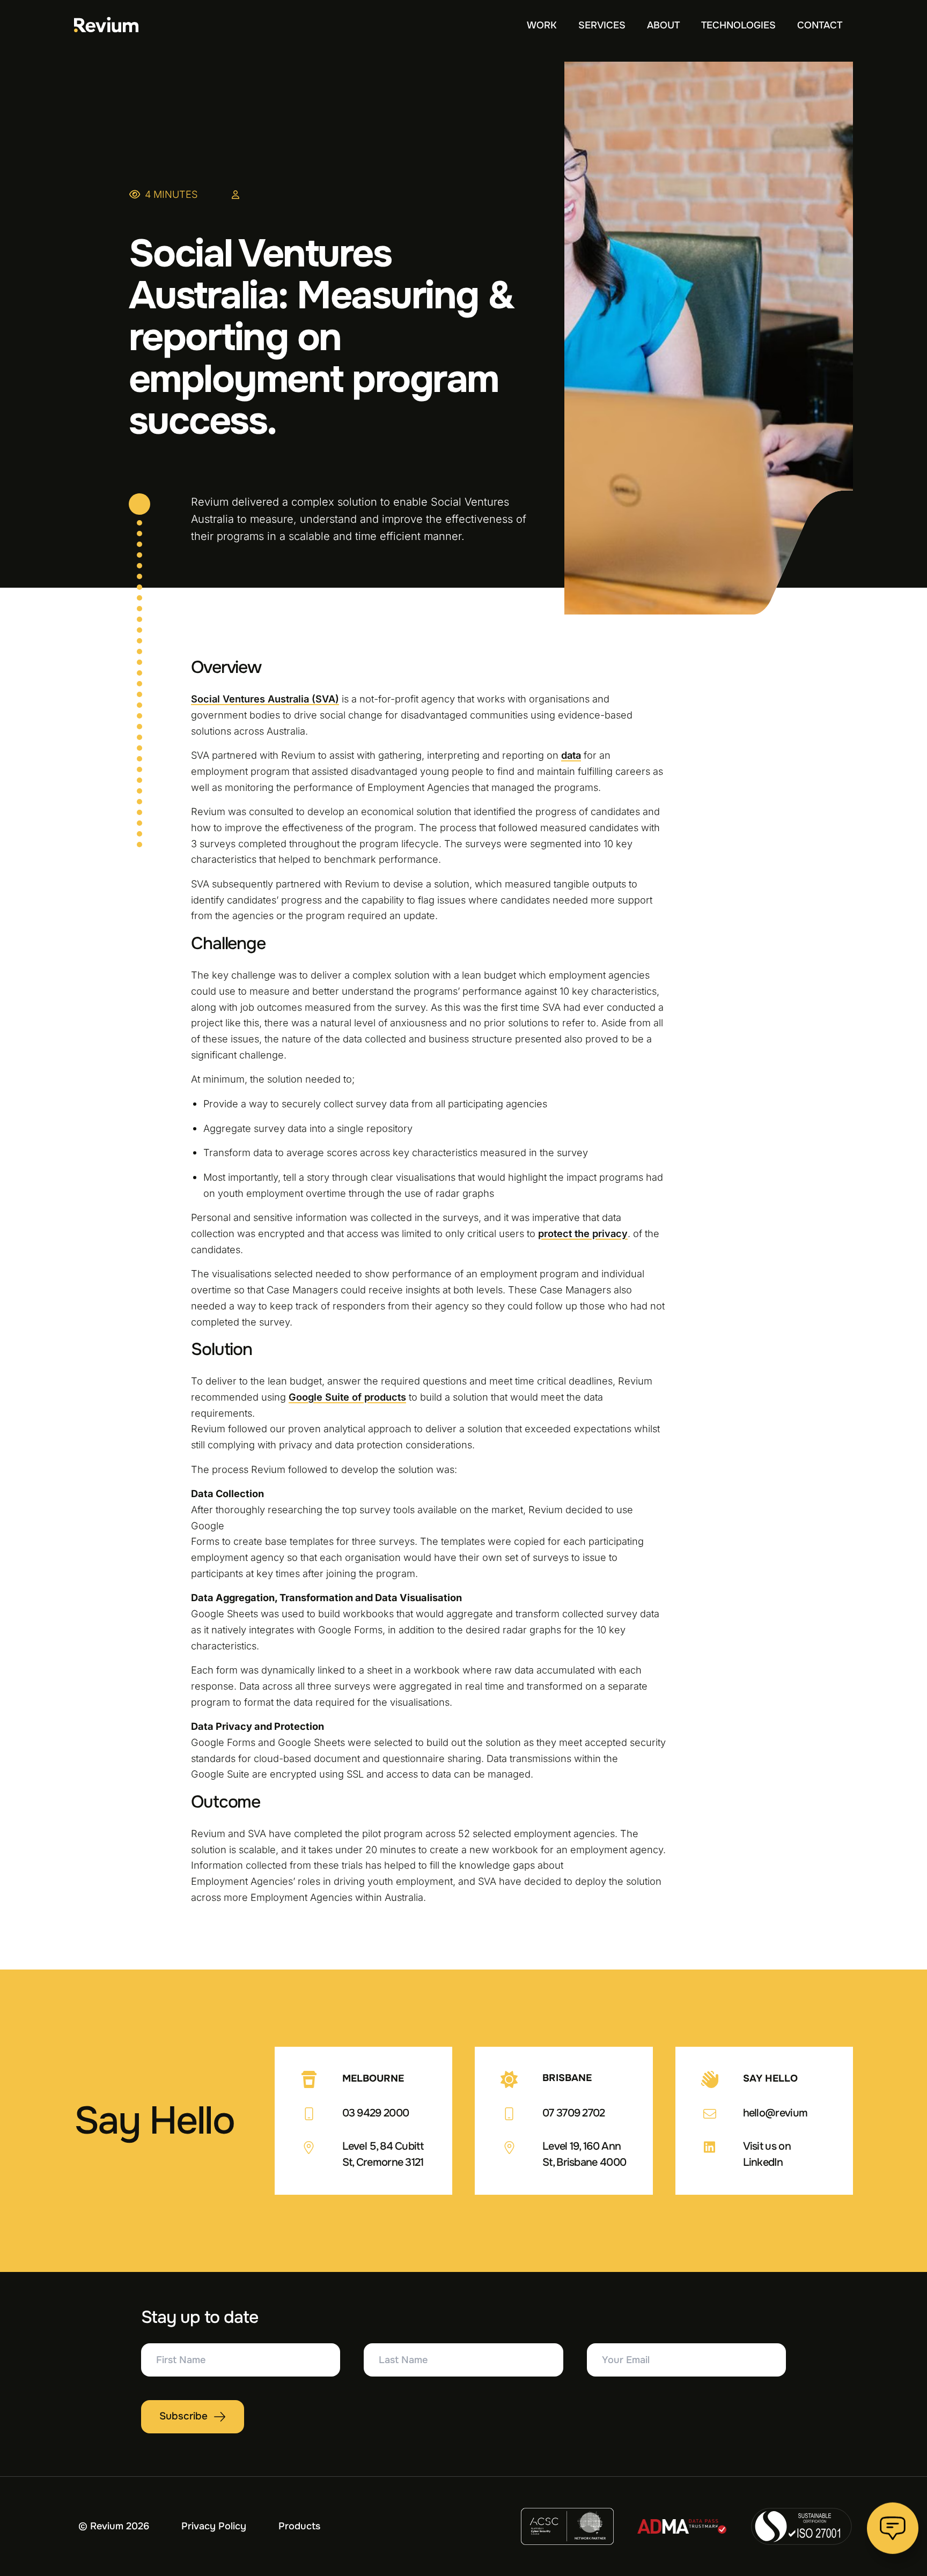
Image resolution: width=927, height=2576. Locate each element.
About (663, 25)
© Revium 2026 (114, 2526)
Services (602, 25)
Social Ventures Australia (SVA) (265, 699)
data (571, 755)
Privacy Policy (214, 2526)
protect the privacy (583, 1233)
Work (542, 25)
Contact (820, 25)
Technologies (738, 25)
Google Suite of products (347, 1397)
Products (299, 2526)
